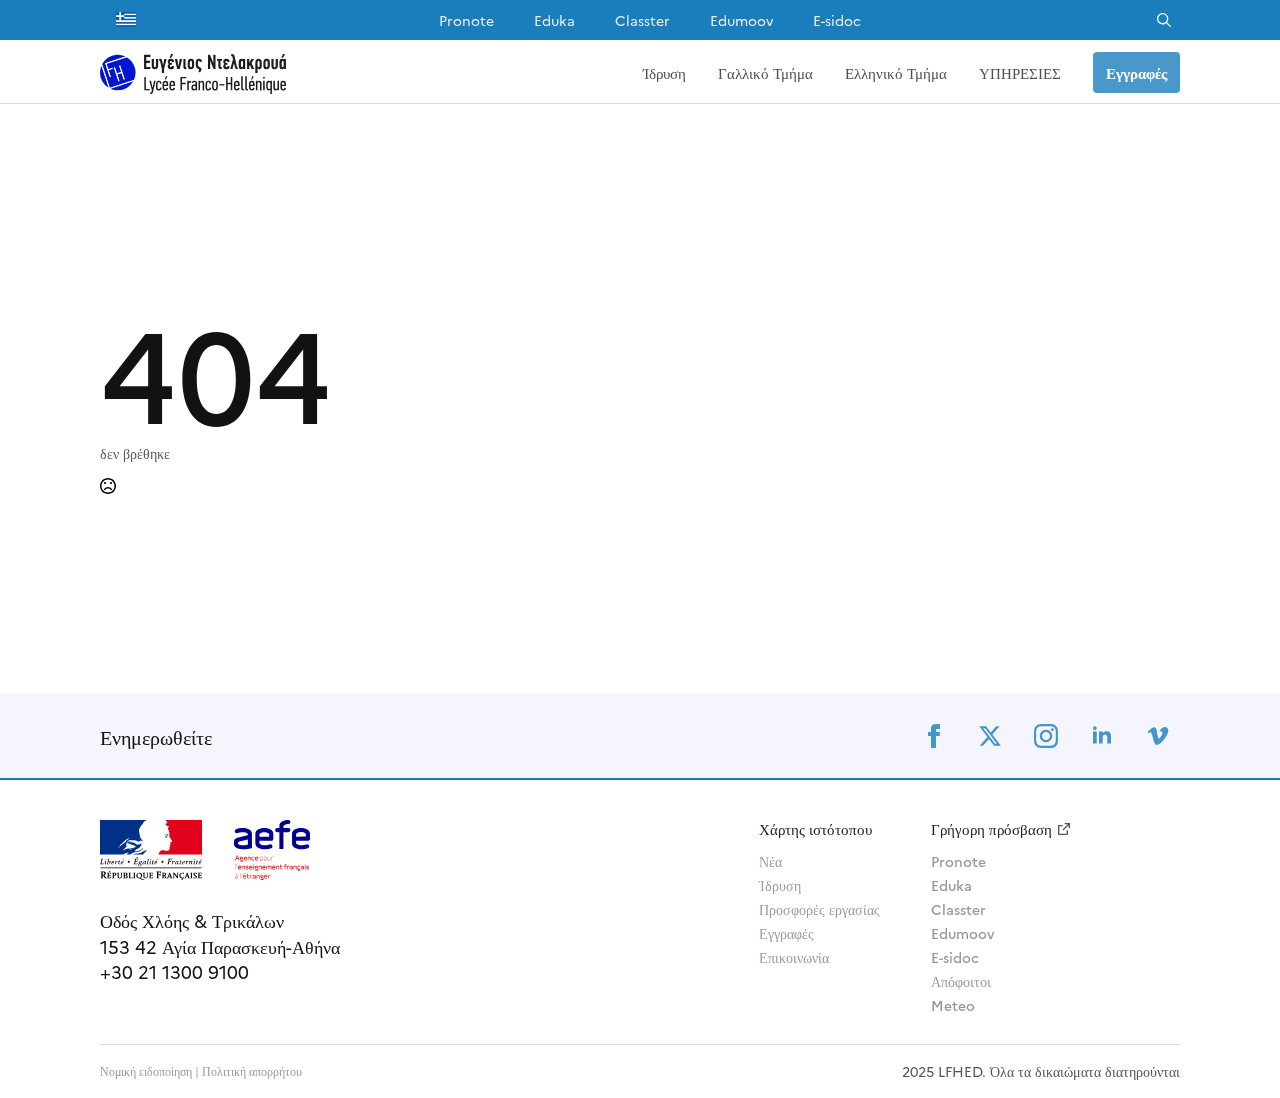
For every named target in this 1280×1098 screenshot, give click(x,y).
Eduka (554, 20)
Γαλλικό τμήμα (765, 72)
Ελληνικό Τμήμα (896, 72)
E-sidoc (837, 20)
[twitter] (990, 736)
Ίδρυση (664, 72)
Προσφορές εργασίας (819, 909)
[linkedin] (1102, 736)
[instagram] (1046, 736)
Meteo (953, 1005)
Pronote (466, 20)
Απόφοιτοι (961, 981)
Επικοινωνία (794, 957)
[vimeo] (1158, 736)
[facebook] (934, 736)
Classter (642, 20)
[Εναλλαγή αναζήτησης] (1164, 20)
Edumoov (741, 20)
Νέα (770, 861)
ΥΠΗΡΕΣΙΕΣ (1020, 72)
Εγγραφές (786, 933)
